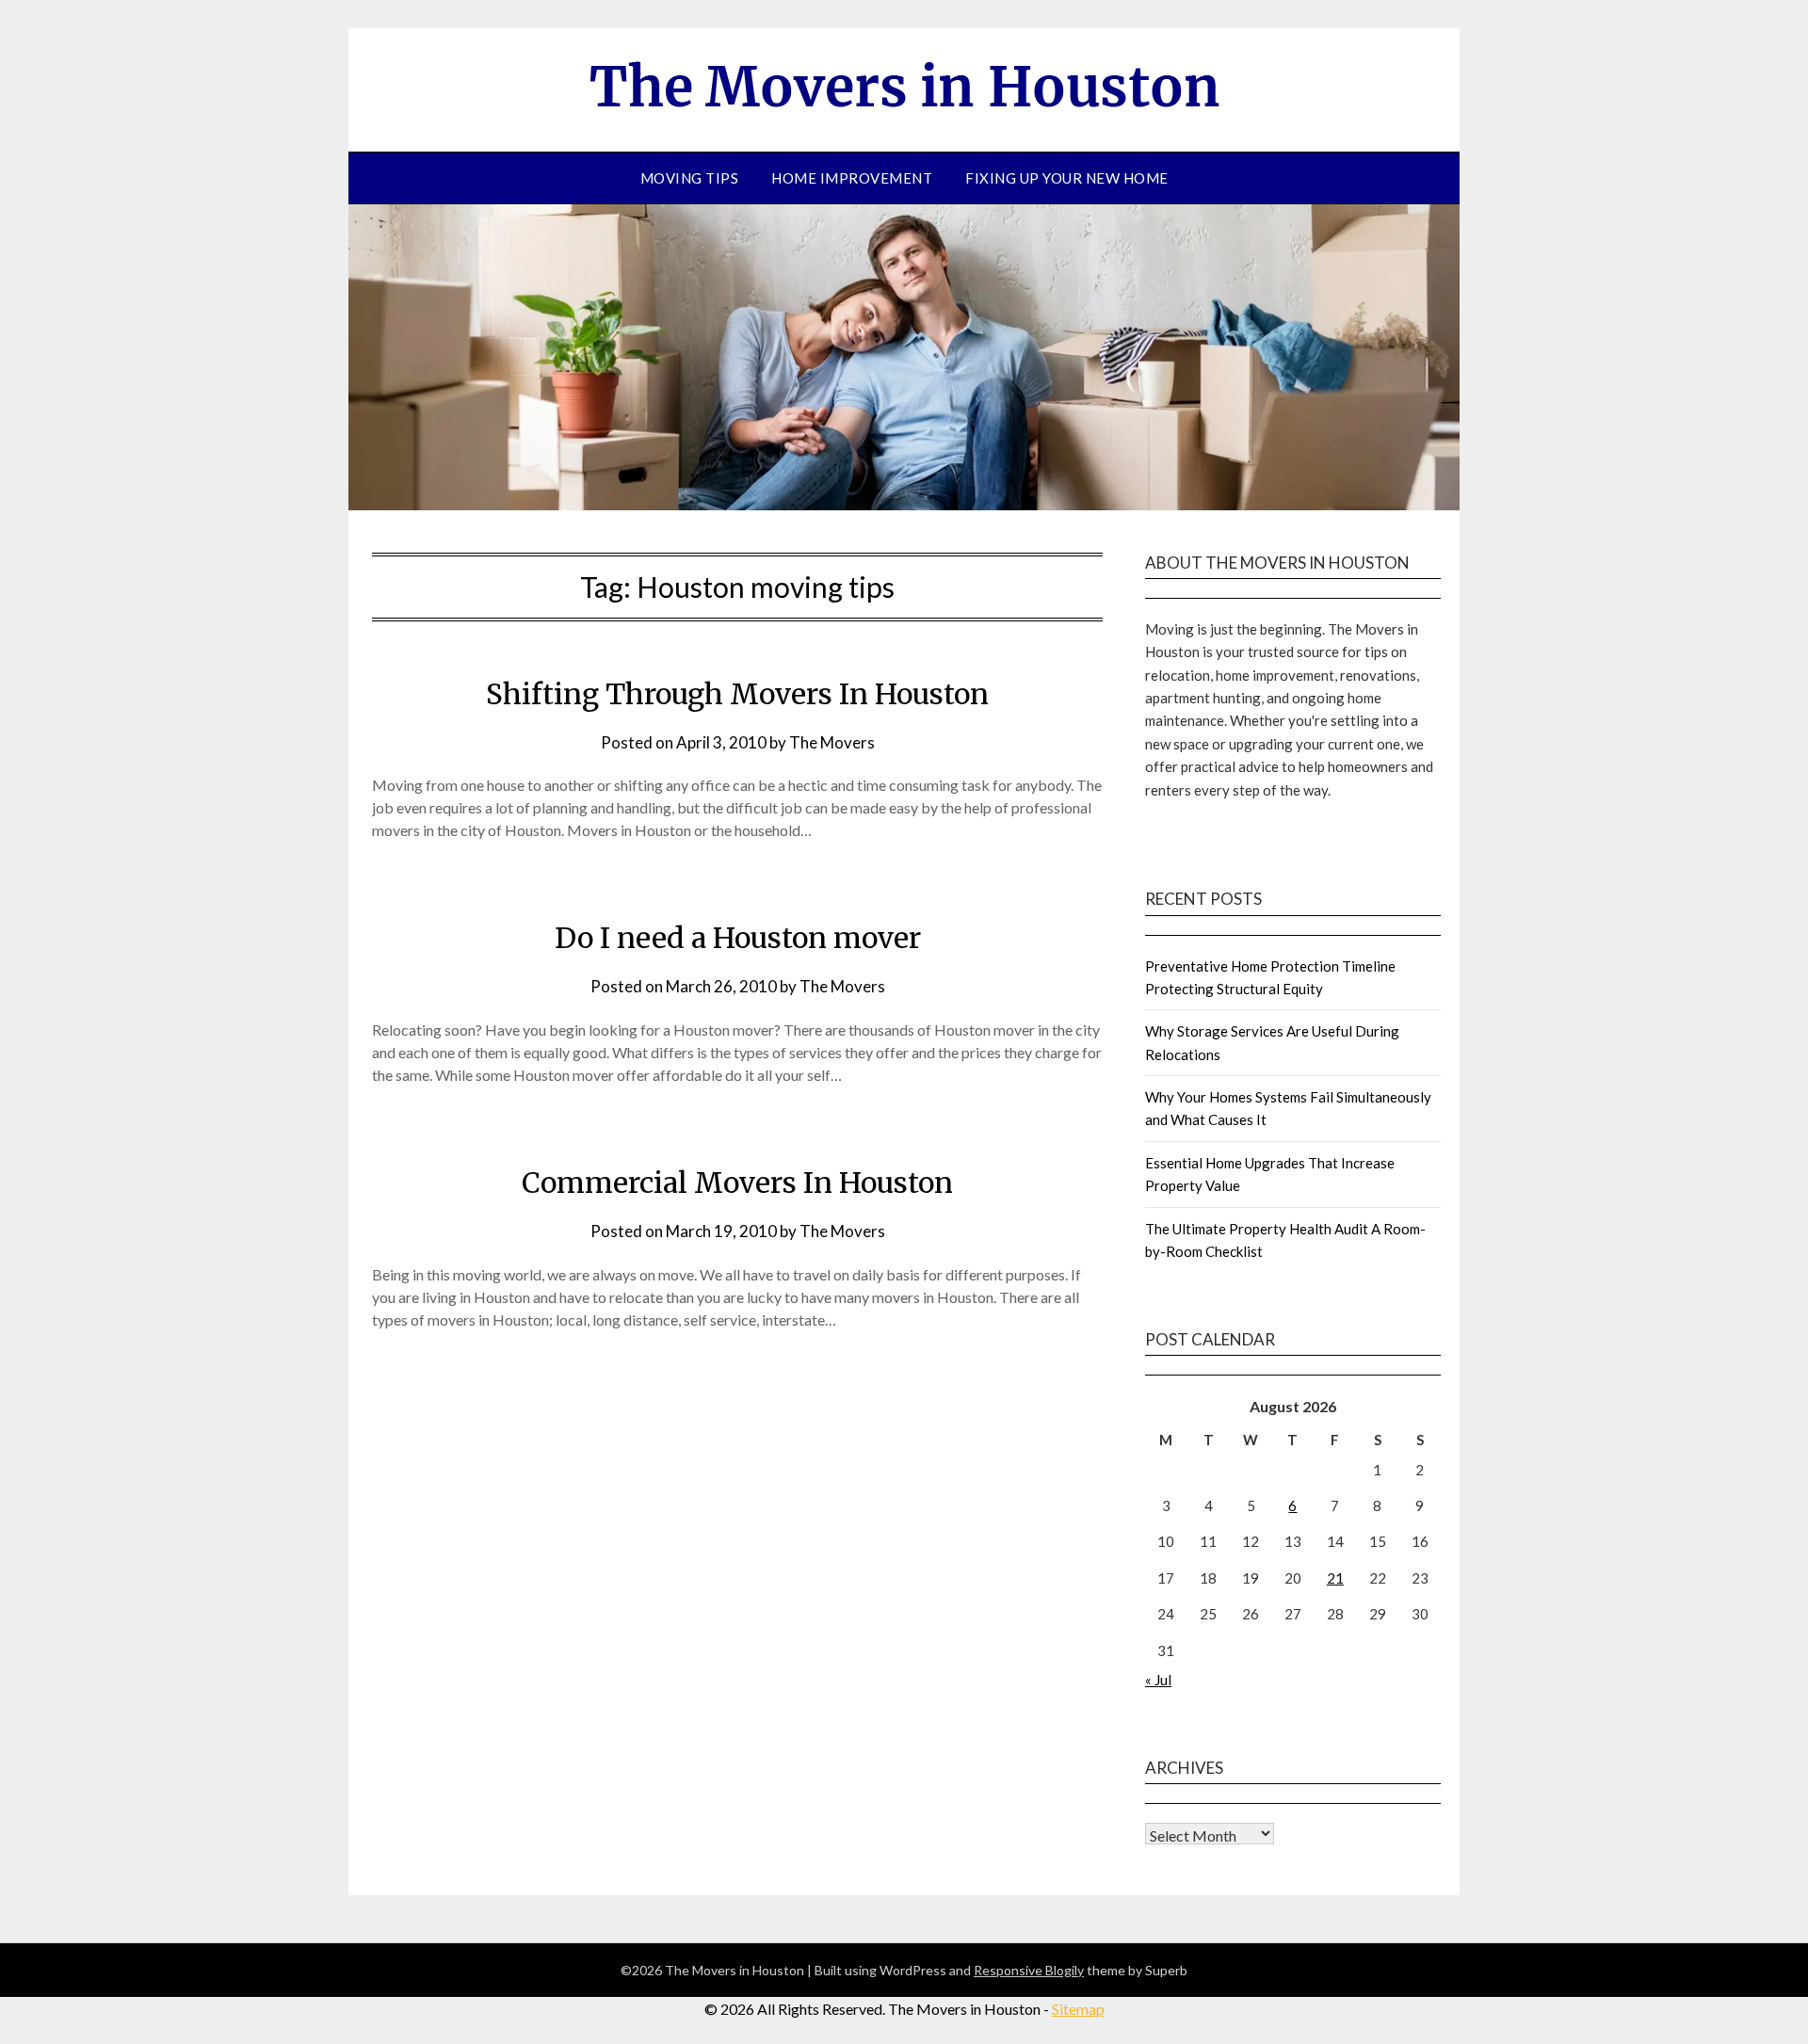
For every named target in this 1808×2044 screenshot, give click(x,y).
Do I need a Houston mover (738, 938)
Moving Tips (690, 178)
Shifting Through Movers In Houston (737, 694)
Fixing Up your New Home (1067, 178)
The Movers (832, 742)
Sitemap (1078, 2009)
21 (1335, 1578)
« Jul (1158, 1680)
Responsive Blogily (1029, 1970)
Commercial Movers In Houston (737, 1183)
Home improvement (852, 178)
